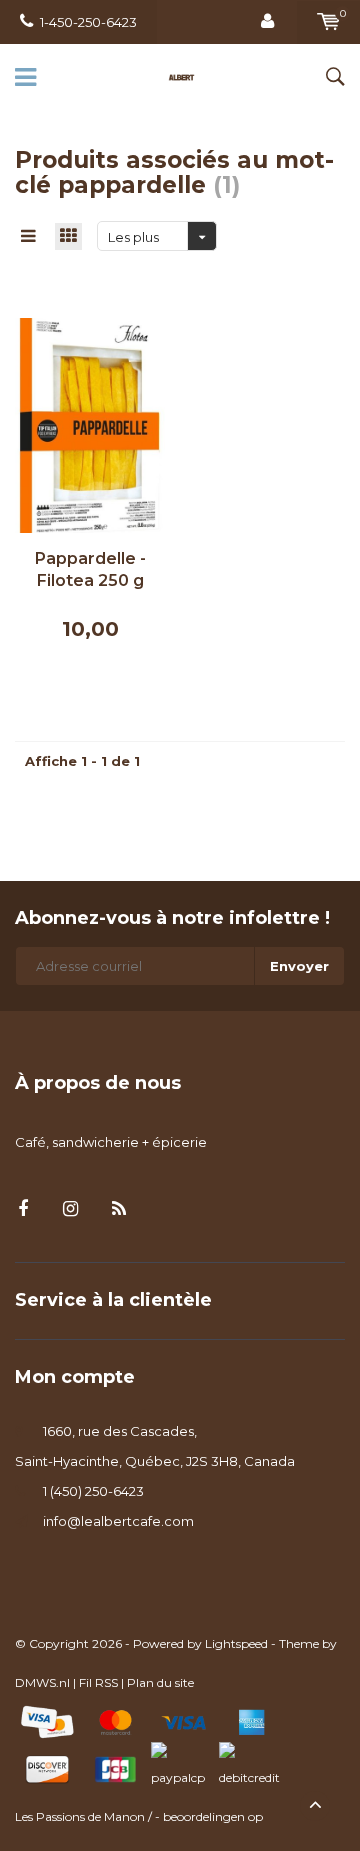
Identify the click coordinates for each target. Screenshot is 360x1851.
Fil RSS (98, 1682)
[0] (328, 22)
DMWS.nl (42, 1682)
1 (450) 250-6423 (93, 1491)
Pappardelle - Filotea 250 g (90, 570)
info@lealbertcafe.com (118, 1521)
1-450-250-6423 (88, 22)
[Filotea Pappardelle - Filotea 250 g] (90, 424)
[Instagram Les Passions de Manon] (70, 1209)
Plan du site (160, 1682)
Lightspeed (236, 1643)
